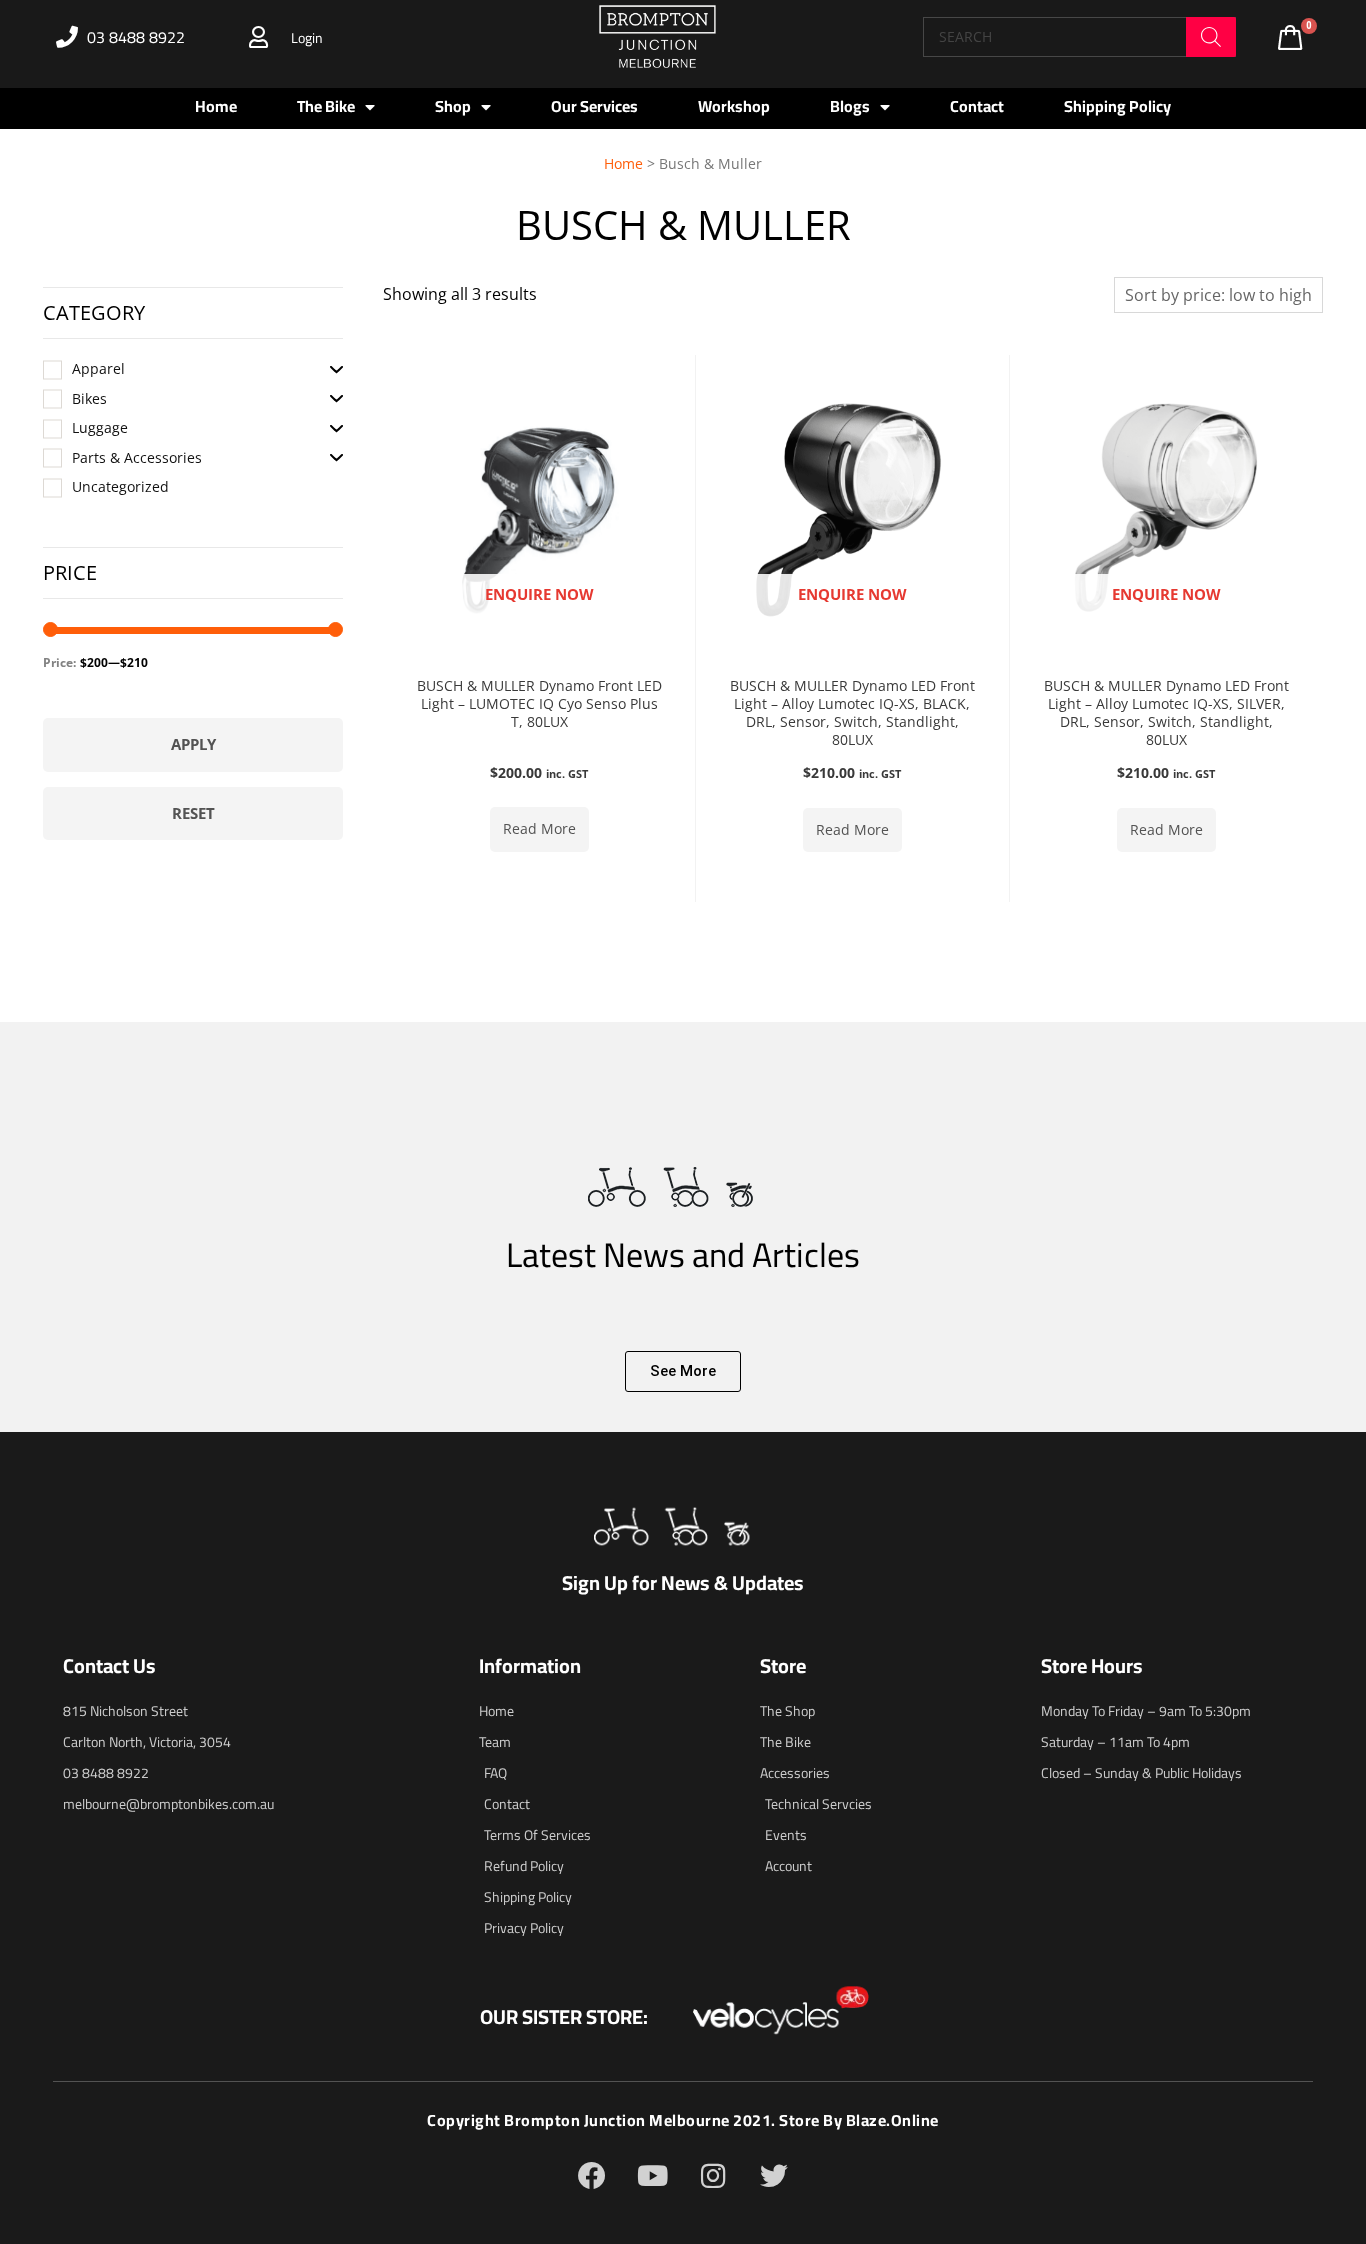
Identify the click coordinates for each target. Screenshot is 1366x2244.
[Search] (1211, 37)
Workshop (734, 106)
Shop (453, 106)
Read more (539, 828)
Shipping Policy (1117, 106)
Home (216, 106)
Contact (977, 106)
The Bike (326, 106)
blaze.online (892, 2120)
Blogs (850, 106)
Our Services (594, 106)
